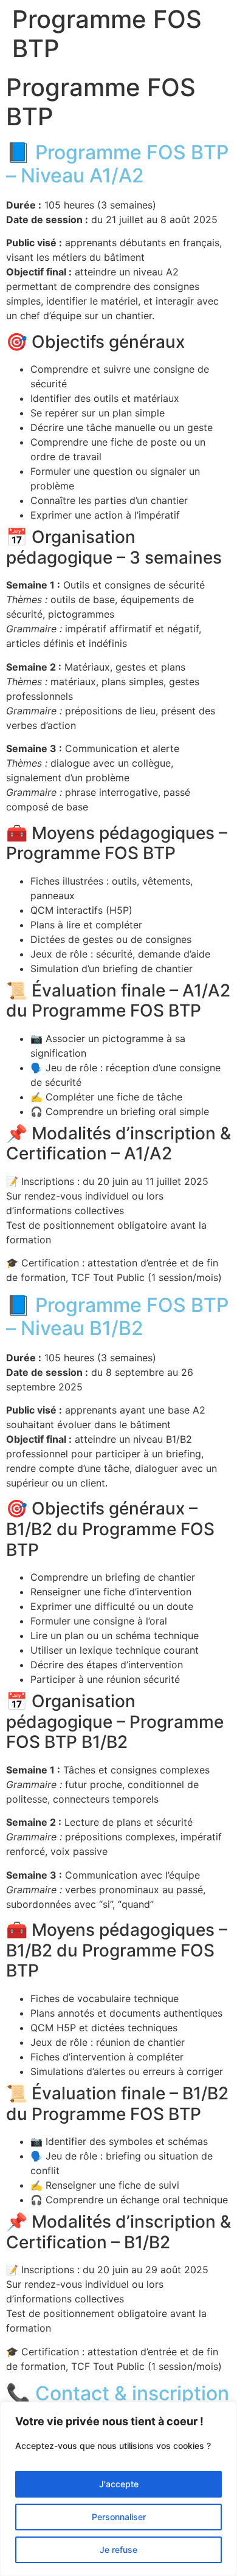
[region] (118, 2489)
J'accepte (119, 2484)
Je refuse (118, 2550)
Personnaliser (119, 2517)
